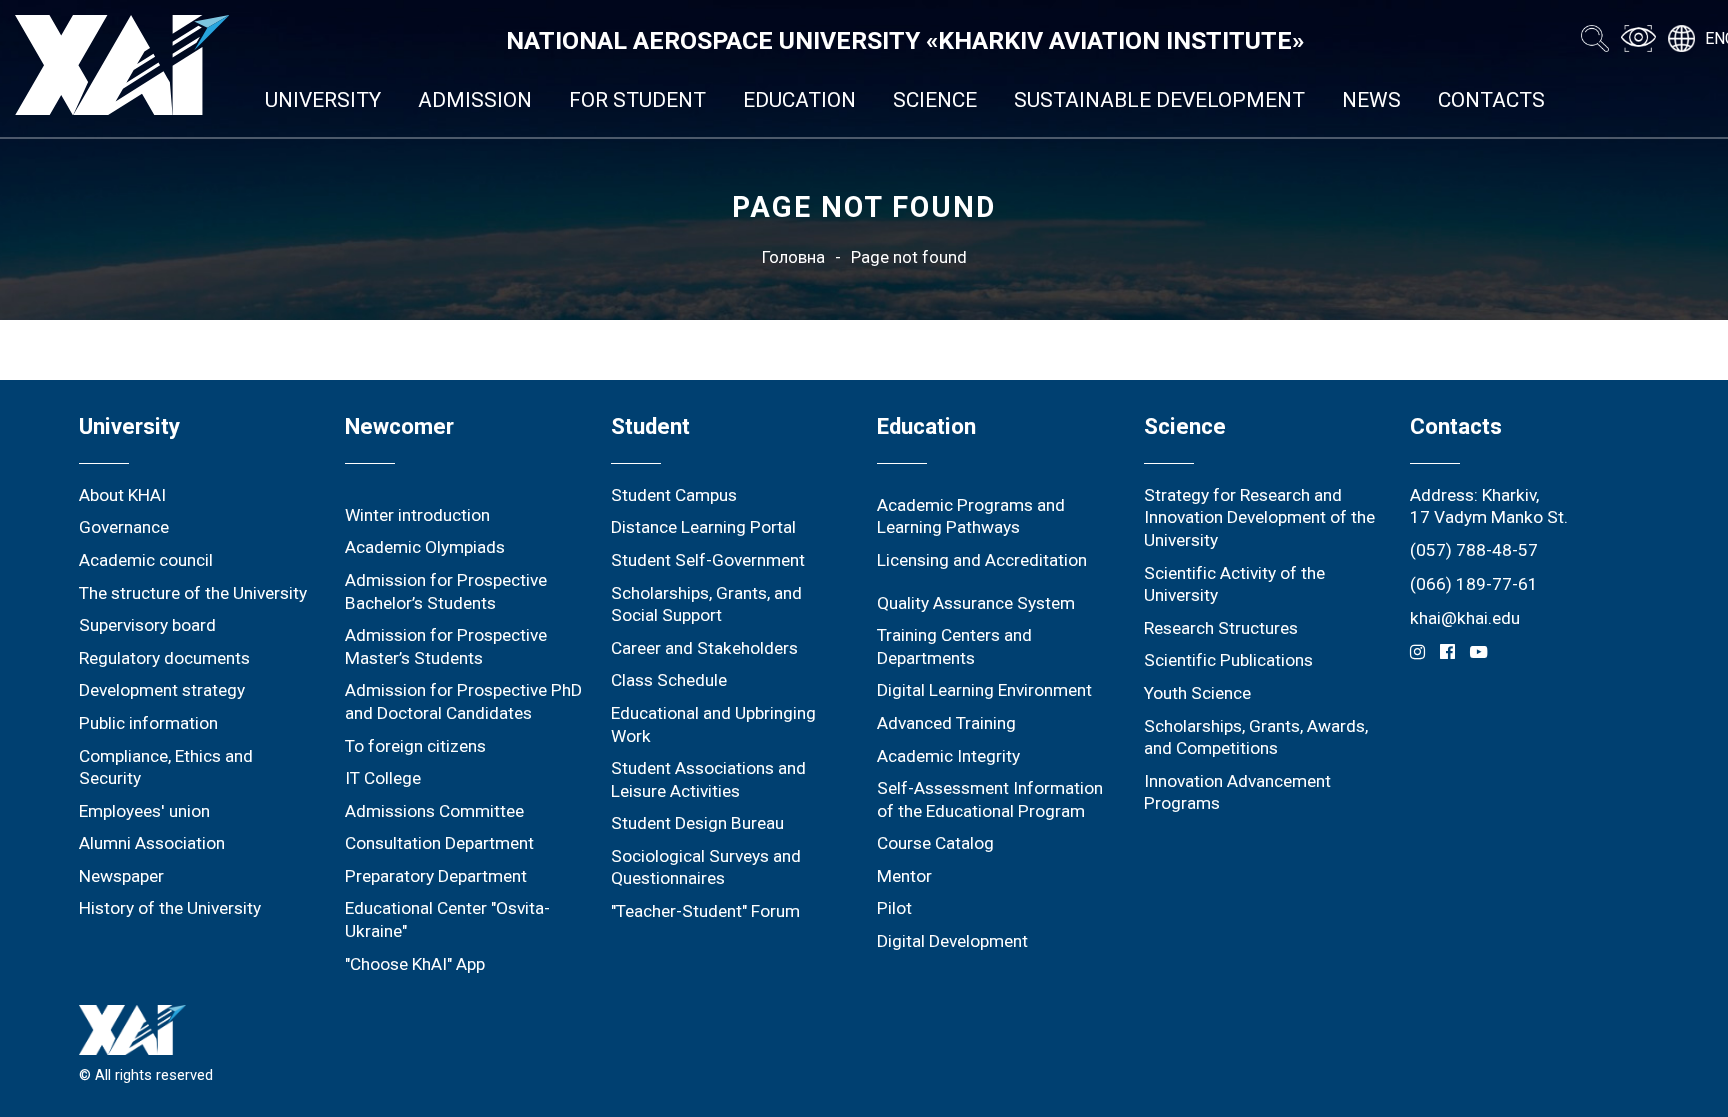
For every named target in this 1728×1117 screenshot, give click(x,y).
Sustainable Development (1159, 100)
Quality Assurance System (976, 603)
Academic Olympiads (425, 547)
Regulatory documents (164, 658)
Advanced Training (946, 723)
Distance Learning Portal (703, 527)
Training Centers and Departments (954, 646)
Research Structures (1221, 628)
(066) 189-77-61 (1474, 584)
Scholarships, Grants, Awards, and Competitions (1256, 737)
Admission (475, 100)
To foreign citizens (415, 746)
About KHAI (122, 495)
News (1371, 100)
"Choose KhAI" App (415, 964)
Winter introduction (417, 515)
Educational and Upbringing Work (713, 724)
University (323, 100)
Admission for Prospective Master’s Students (446, 646)
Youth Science (1197, 693)
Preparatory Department (436, 876)
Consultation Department (439, 843)
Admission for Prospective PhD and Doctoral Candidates (463, 701)
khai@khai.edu (1465, 618)
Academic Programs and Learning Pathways (971, 516)
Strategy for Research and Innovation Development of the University (1259, 517)
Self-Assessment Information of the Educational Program (990, 799)
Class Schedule (669, 680)
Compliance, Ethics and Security (166, 767)
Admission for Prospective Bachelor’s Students (446, 591)
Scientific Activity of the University (1234, 584)
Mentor (904, 876)
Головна (793, 257)
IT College (383, 778)
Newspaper (121, 876)
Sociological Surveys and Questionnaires (706, 867)
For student (637, 100)
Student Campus (674, 495)
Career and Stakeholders (704, 648)
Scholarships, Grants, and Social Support (706, 604)
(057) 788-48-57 (1474, 550)
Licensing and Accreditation (982, 560)
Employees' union (144, 811)
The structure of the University (193, 593)
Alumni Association (152, 843)
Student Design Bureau (697, 823)
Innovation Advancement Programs (1237, 792)
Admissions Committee (434, 811)
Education (799, 100)
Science (935, 100)
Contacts (1491, 100)
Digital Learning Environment (984, 690)
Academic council (146, 560)
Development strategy (162, 690)
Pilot (894, 908)
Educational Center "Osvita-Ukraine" (447, 919)
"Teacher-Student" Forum (705, 911)
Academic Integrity (948, 756)
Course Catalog (935, 843)
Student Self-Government (708, 560)
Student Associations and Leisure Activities (708, 779)
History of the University (170, 908)
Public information (148, 723)
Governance (124, 527)
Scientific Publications (1228, 660)
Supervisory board (147, 625)
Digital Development (952, 941)
